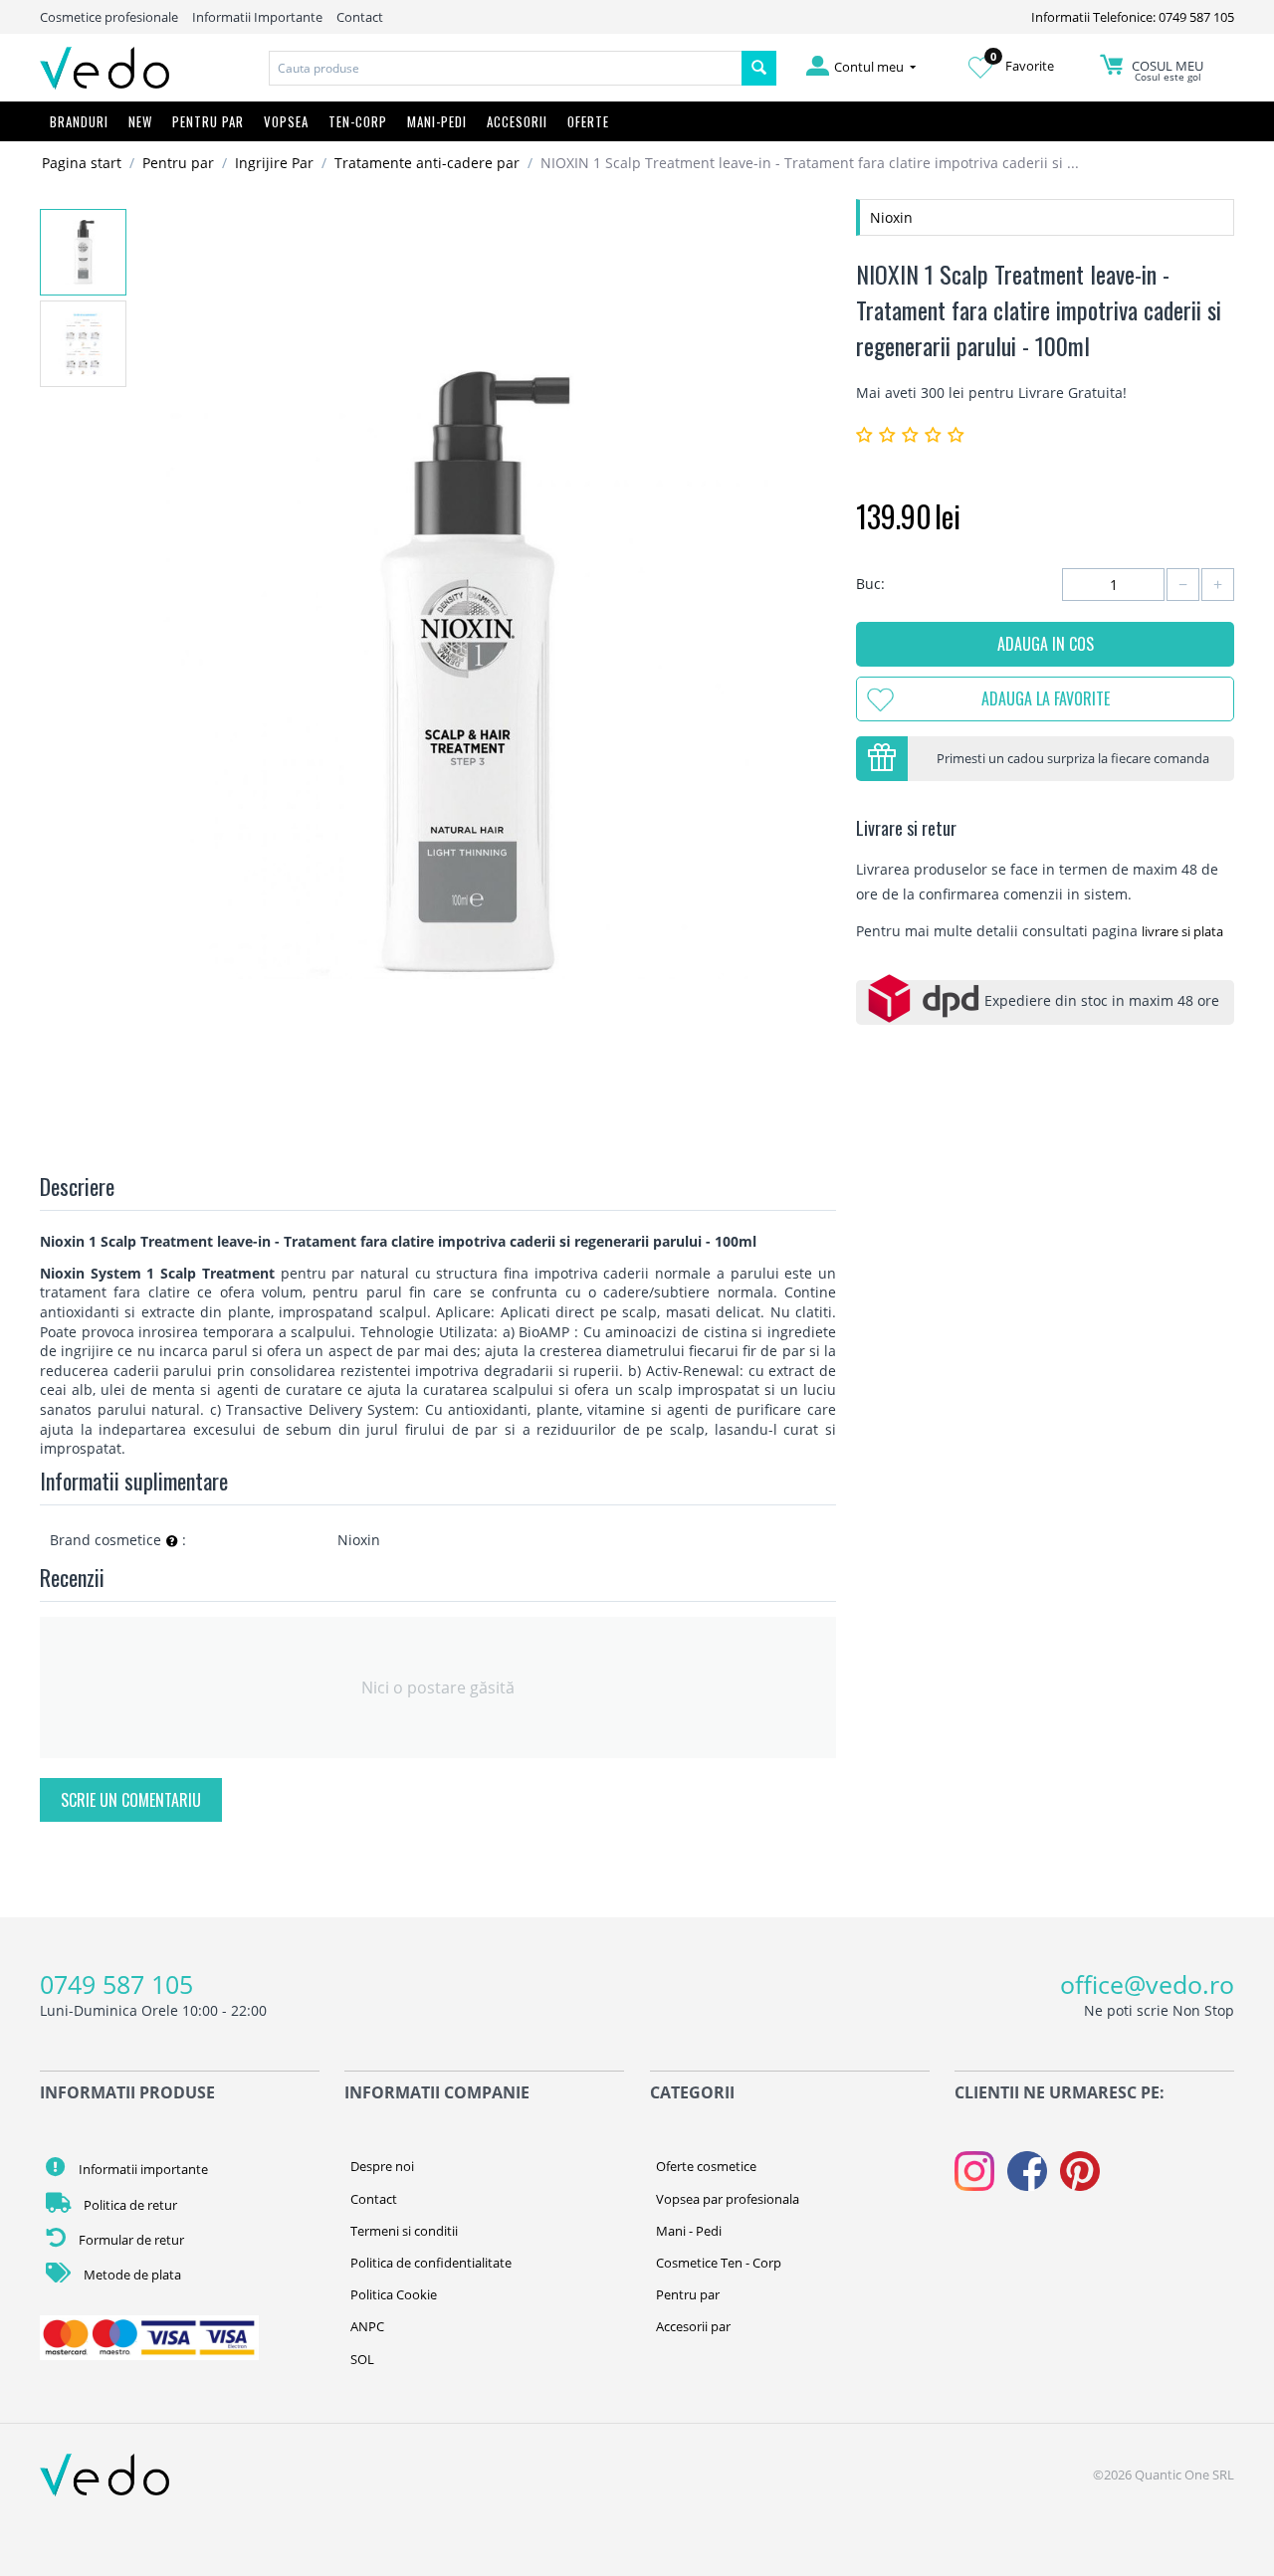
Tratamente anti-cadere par (427, 163)
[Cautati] (759, 68)
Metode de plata (131, 2275)
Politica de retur (129, 2205)
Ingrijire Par (274, 163)
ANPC (367, 2326)
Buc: (870, 584)
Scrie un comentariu (131, 1800)
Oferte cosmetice (706, 2166)
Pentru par (178, 163)
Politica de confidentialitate (431, 2263)
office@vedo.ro (1147, 1984)
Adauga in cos (1046, 644)
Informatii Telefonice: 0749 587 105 (1133, 17)
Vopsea (286, 121)
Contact (360, 17)
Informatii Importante (257, 17)
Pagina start (82, 163)
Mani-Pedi (437, 121)
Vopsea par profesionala (728, 2199)
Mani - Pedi (689, 2231)
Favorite (1022, 66)
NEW (140, 121)
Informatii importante (142, 2169)
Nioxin (891, 217)
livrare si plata (1182, 931)
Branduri (79, 121)
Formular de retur (130, 2240)
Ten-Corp (358, 121)
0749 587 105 (116, 1984)
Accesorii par (693, 2326)
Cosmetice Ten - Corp (719, 2263)
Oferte (588, 121)
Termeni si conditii (404, 2231)
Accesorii (517, 121)
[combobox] (506, 68)
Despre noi (382, 2166)
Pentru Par (208, 121)
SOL (362, 2359)
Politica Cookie (394, 2294)
